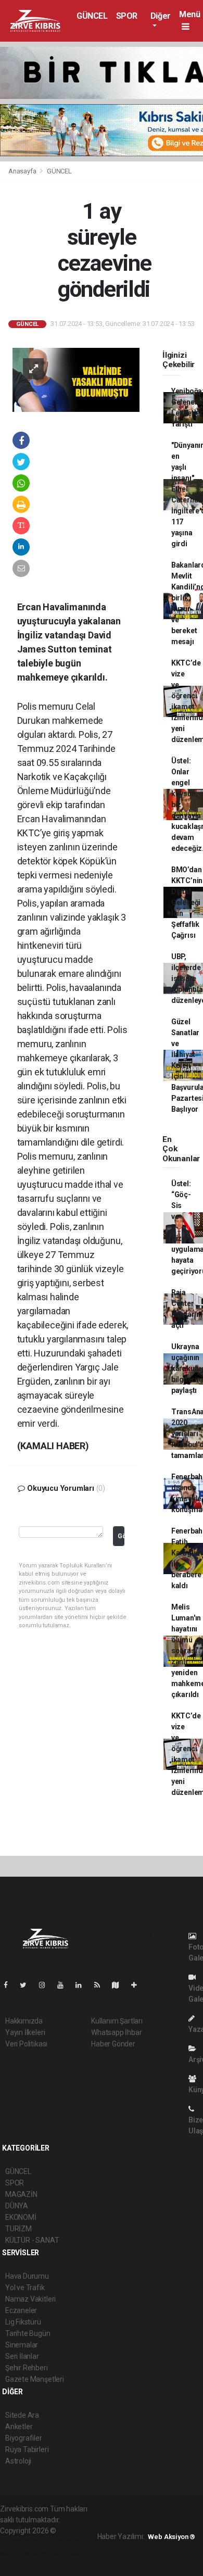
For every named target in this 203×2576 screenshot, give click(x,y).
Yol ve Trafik (25, 2288)
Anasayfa (23, 171)
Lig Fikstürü (23, 2322)
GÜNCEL (92, 16)
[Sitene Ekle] (138, 1985)
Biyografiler (24, 2438)
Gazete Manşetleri (35, 2379)
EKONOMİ (21, 2217)
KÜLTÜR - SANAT (32, 2240)
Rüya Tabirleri (27, 2449)
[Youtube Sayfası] (65, 1985)
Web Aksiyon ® (172, 2537)
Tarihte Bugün (28, 2333)
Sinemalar (22, 2345)
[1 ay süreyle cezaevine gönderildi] (76, 379)
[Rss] (101, 1985)
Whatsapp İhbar (116, 2032)
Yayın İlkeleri (25, 2032)
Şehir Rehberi (27, 2368)
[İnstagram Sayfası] (46, 1985)
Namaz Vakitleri (30, 2299)
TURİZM (18, 2229)
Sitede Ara (22, 2415)
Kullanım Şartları (117, 2021)
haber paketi (46, 2542)
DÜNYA (17, 2206)
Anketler (19, 2427)
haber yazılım (42, 2553)
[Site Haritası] (120, 1985)
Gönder (121, 1536)
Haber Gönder (113, 2044)
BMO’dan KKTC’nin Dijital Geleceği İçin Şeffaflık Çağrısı (187, 902)
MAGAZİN (21, 2194)
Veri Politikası (26, 2044)
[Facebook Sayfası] (10, 1985)
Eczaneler (21, 2310)
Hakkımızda (24, 2021)
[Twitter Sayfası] (27, 1985)
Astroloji (18, 2461)
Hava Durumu (27, 2276)
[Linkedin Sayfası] (83, 1985)
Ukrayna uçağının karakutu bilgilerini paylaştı (187, 1368)
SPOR (127, 16)
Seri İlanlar (22, 2356)
